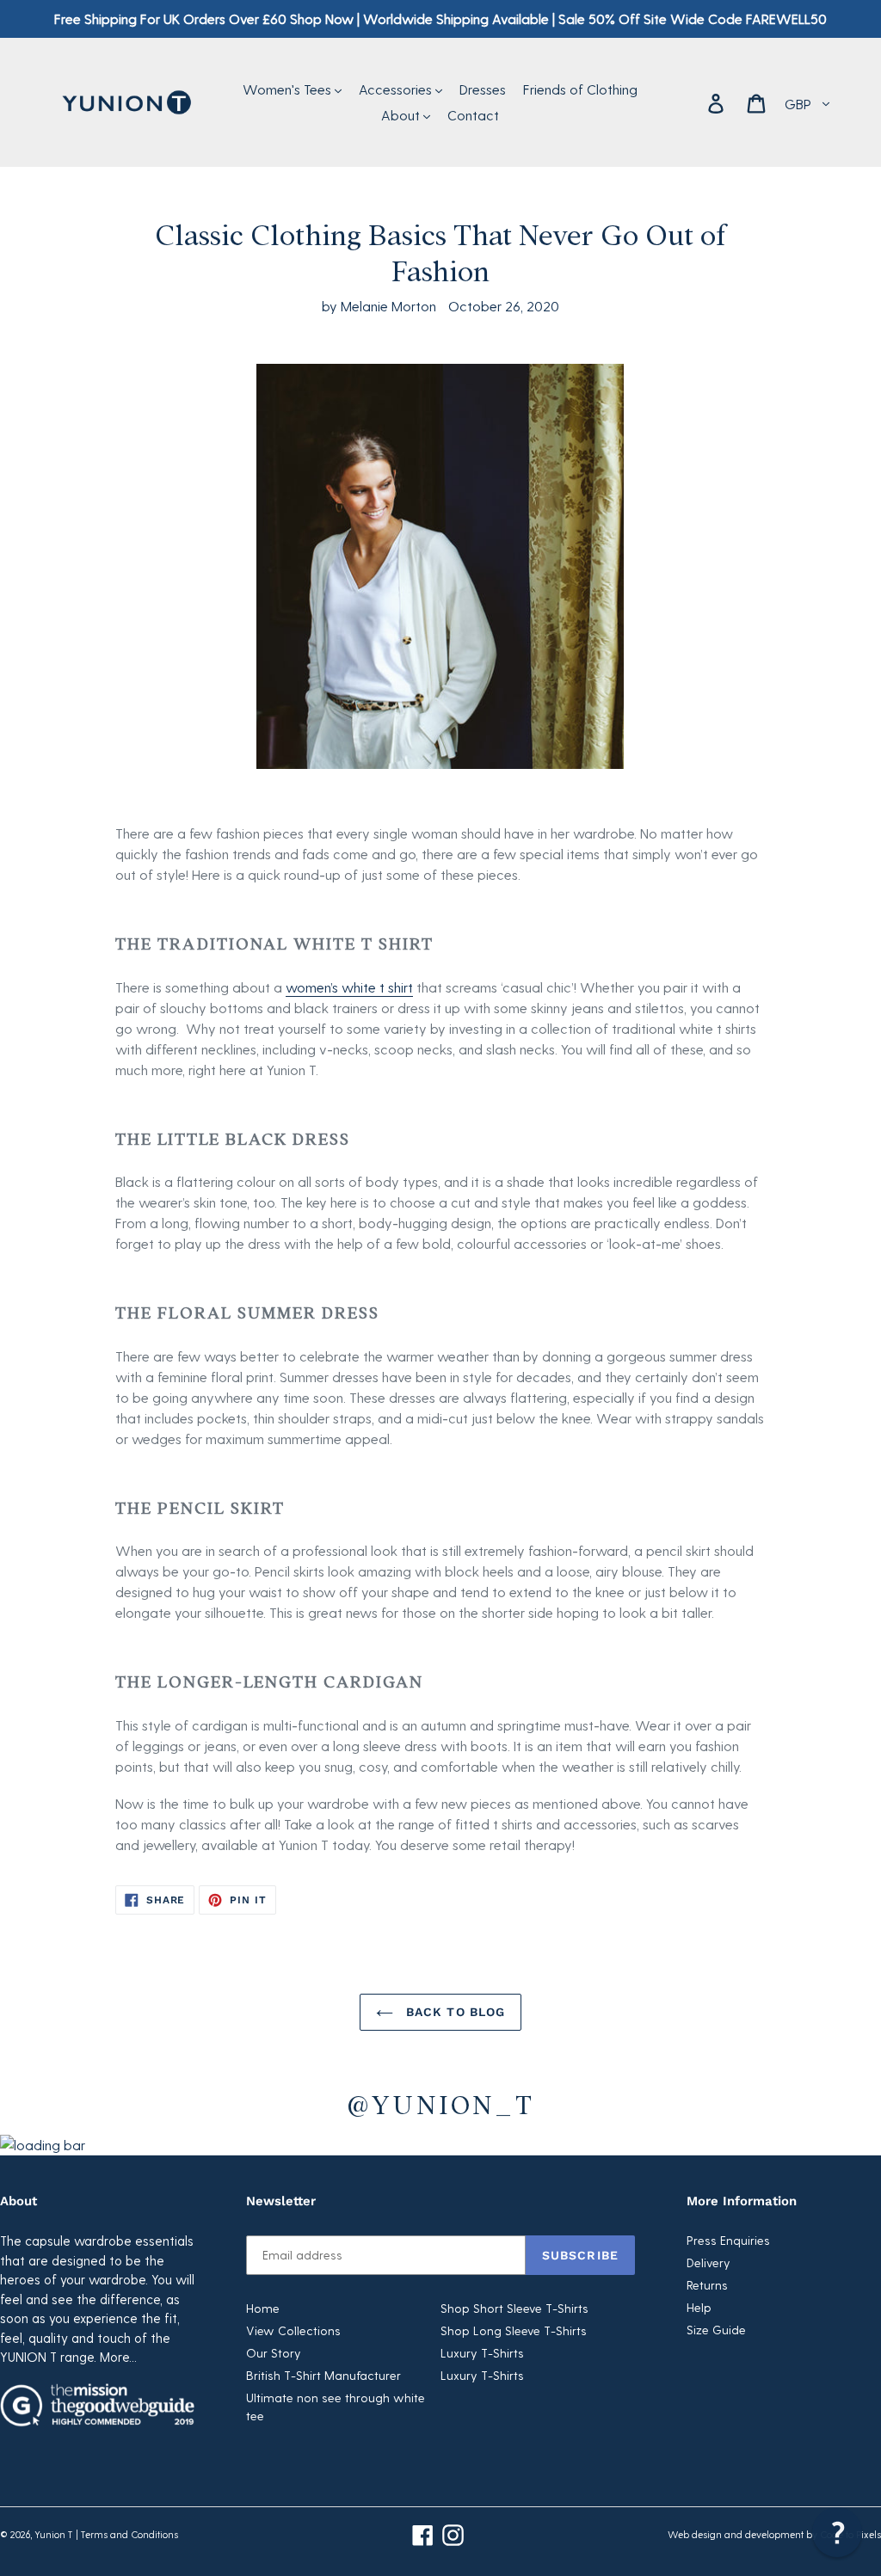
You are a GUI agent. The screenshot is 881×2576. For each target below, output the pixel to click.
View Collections (293, 2330)
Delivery (708, 2262)
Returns (707, 2285)
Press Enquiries (728, 2240)
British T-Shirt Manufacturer (323, 2375)
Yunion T (54, 2534)
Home (263, 2308)
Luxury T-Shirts (482, 2353)
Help (699, 2307)
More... (118, 2357)
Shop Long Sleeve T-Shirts (514, 2330)
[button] (837, 2532)
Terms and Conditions (129, 2534)
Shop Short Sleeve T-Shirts (514, 2308)
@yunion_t (440, 2103)
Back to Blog (454, 2012)
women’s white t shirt (349, 987)
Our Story (274, 2353)
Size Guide (716, 2330)
